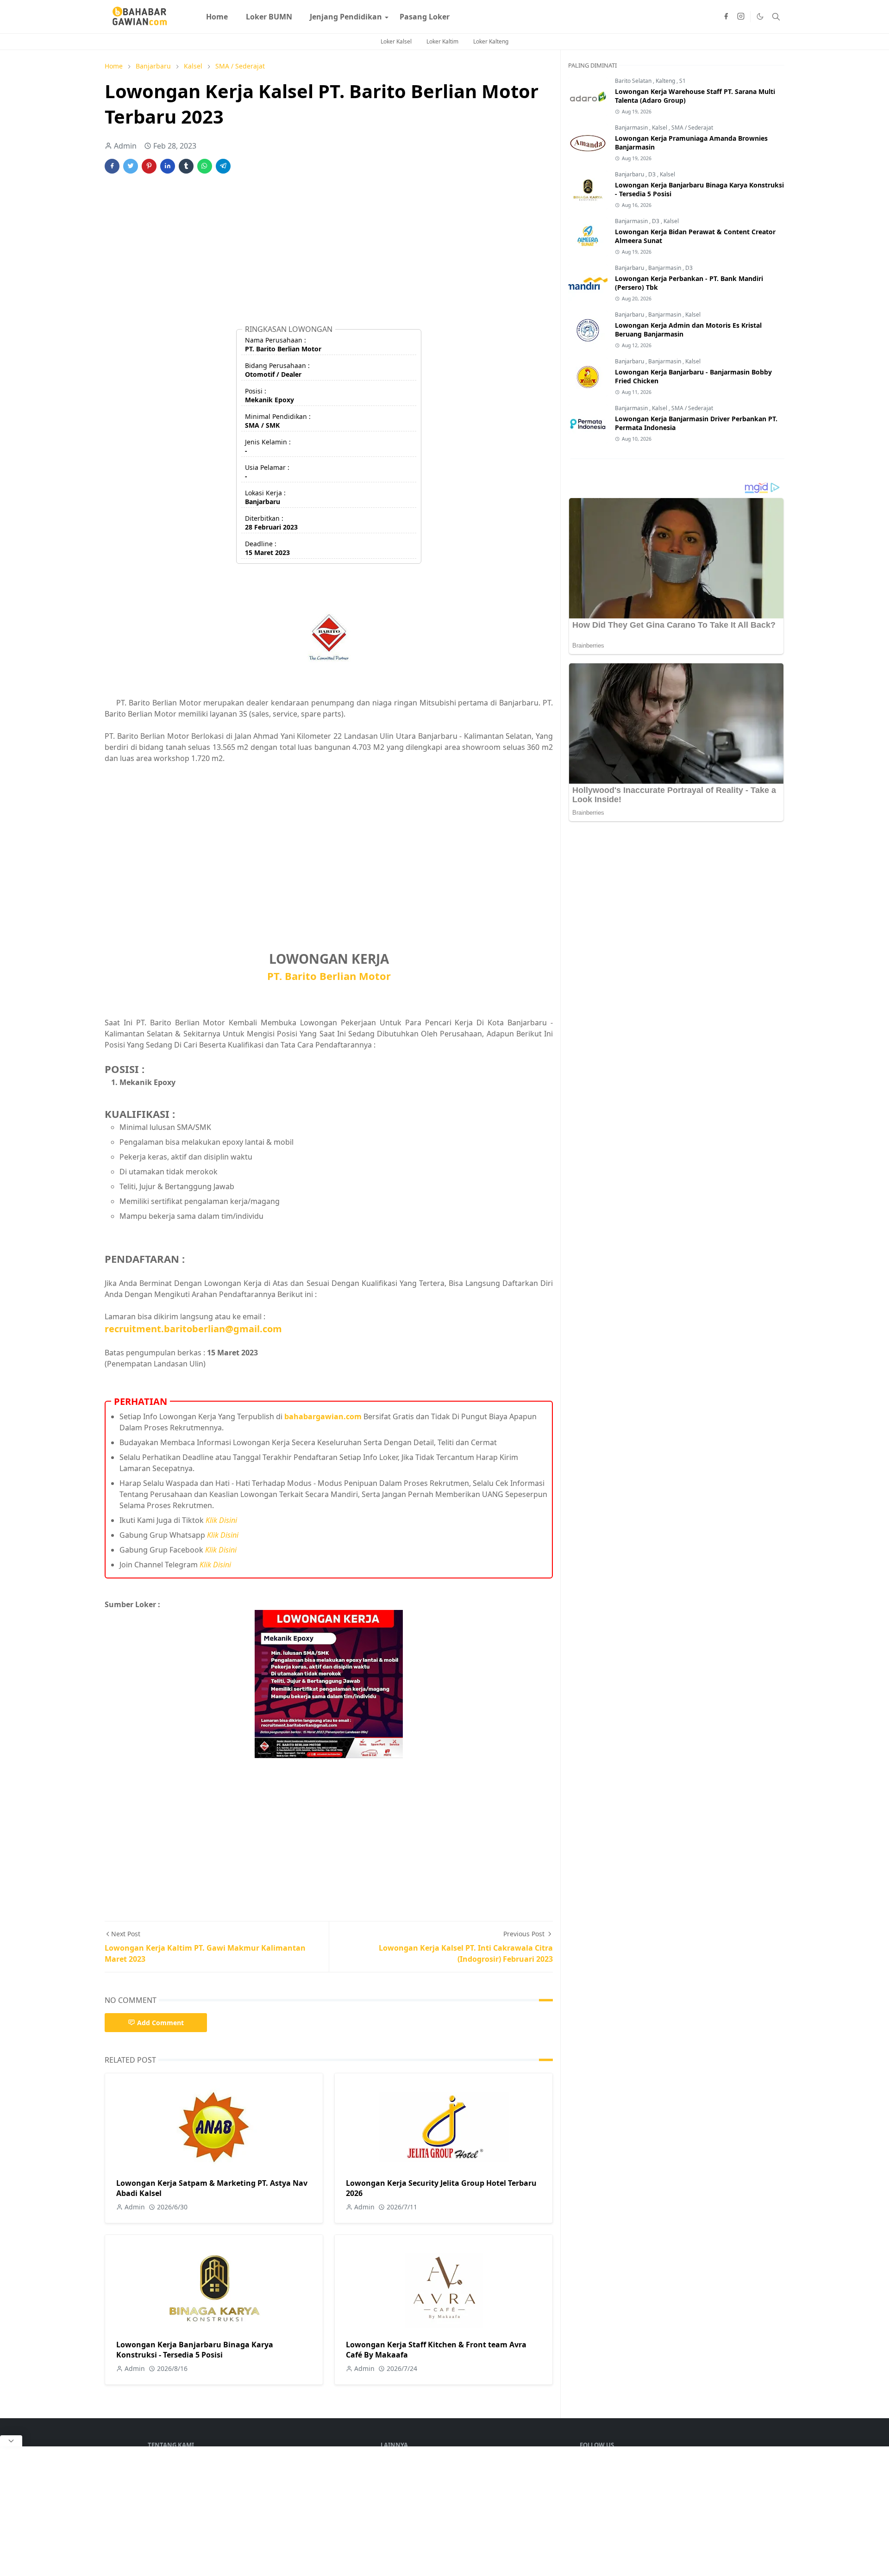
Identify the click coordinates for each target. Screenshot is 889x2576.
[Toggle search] (776, 17)
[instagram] (741, 17)
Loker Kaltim (442, 41)
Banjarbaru (630, 174)
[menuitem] (217, 17)
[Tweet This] (131, 166)
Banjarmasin (632, 128)
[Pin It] (149, 166)
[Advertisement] (329, 253)
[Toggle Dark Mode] (760, 16)
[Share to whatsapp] (205, 166)
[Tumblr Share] (186, 166)
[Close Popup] (11, 2441)
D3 (653, 174)
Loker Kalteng (491, 41)
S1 (682, 81)
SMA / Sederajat (692, 128)
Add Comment (160, 2023)
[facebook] (726, 17)
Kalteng (666, 81)
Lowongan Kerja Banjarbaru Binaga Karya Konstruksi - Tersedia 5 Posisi (195, 2350)
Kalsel (660, 128)
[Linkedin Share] (168, 166)
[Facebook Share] (112, 166)
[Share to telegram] (223, 166)
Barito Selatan (634, 81)
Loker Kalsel (396, 41)
